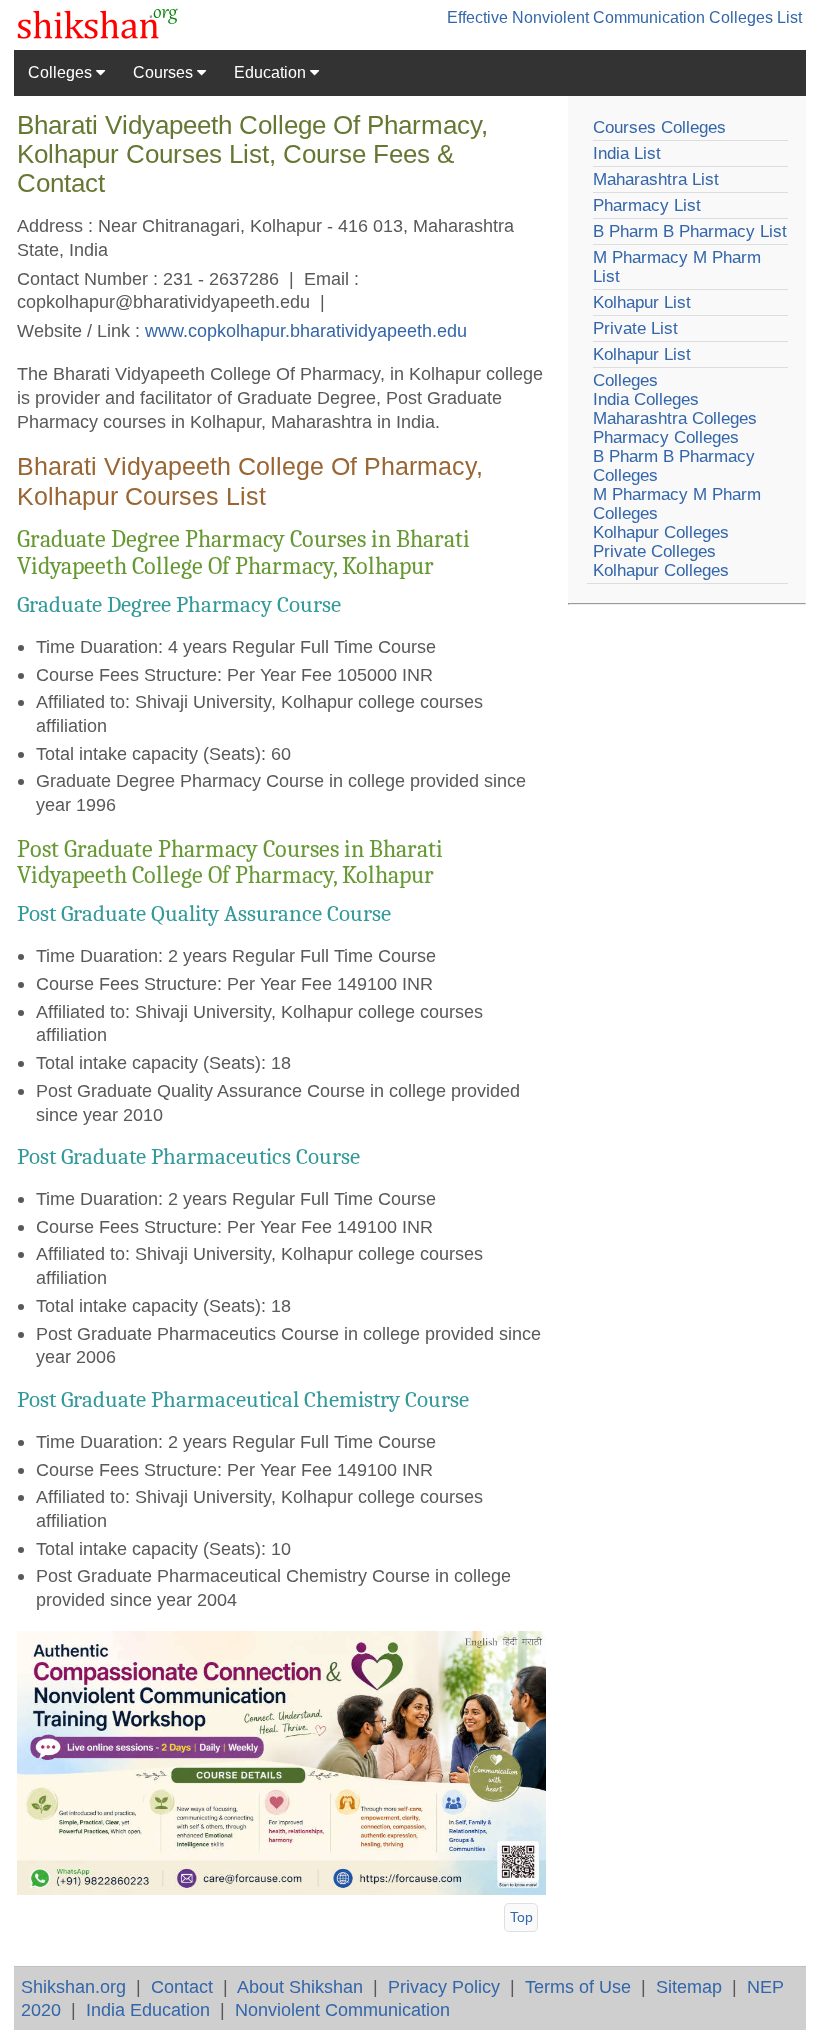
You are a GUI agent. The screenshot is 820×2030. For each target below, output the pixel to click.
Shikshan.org (73, 1986)
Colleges (62, 72)
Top (521, 1917)
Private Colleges (654, 551)
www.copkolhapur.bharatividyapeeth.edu (306, 330)
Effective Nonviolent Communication (576, 17)
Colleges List (755, 17)
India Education (148, 2009)
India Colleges (646, 399)
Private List (635, 328)
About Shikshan (300, 1986)
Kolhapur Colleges (661, 532)
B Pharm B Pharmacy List (690, 231)
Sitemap (689, 1986)
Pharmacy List (647, 205)
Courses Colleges (659, 127)
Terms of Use (578, 1986)
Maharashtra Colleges (675, 418)
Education (272, 72)
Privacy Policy (444, 1986)
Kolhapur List (642, 302)
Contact (182, 1986)
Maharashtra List (656, 179)
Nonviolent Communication (342, 2009)
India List (627, 153)
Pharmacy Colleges (666, 437)
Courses (165, 72)
